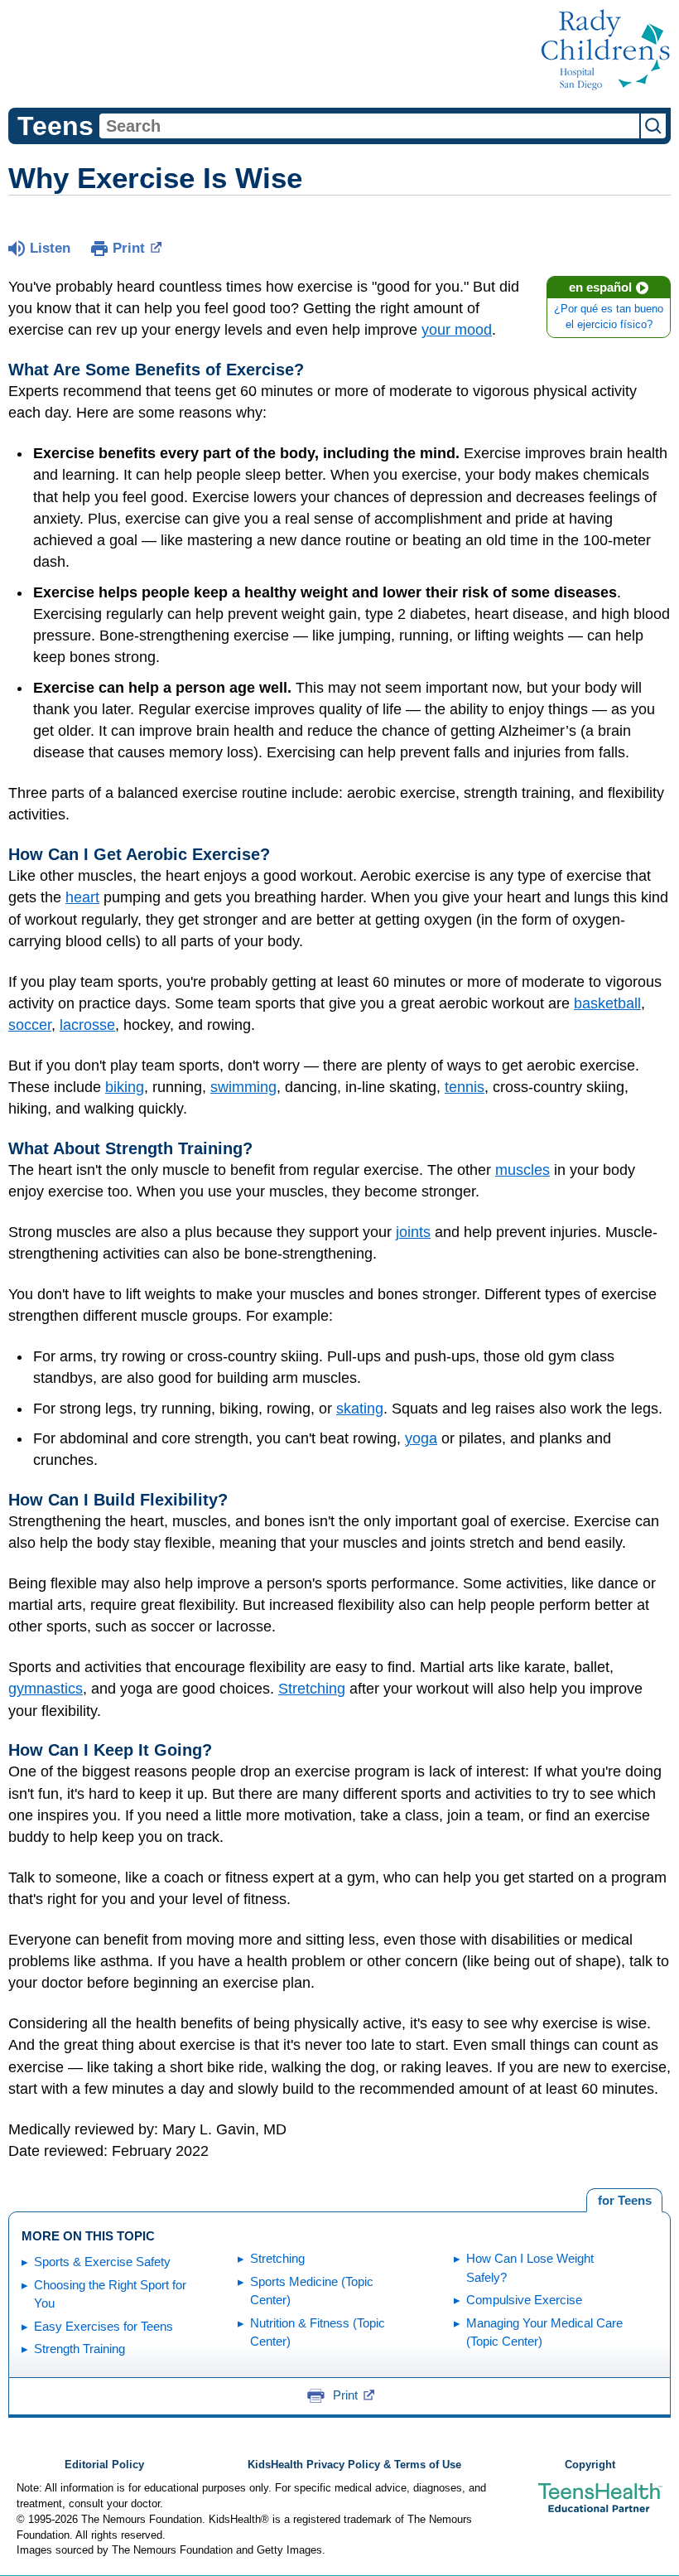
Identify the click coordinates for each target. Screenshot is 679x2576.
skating (360, 1409)
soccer (30, 1025)
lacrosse (87, 1025)
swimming (243, 1087)
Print (129, 248)
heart (82, 897)
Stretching (312, 1689)
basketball (607, 1003)
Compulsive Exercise (524, 2300)
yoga (421, 1438)
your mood (457, 330)
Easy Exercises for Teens (104, 2326)
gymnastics (46, 1689)
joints (413, 1232)
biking (125, 1087)
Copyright (590, 2465)
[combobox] (369, 126)
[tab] (624, 2201)
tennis (465, 1087)
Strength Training (79, 2349)
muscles (522, 1170)
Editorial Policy (104, 2465)
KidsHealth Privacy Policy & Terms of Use (354, 2465)
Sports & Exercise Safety (102, 2262)
